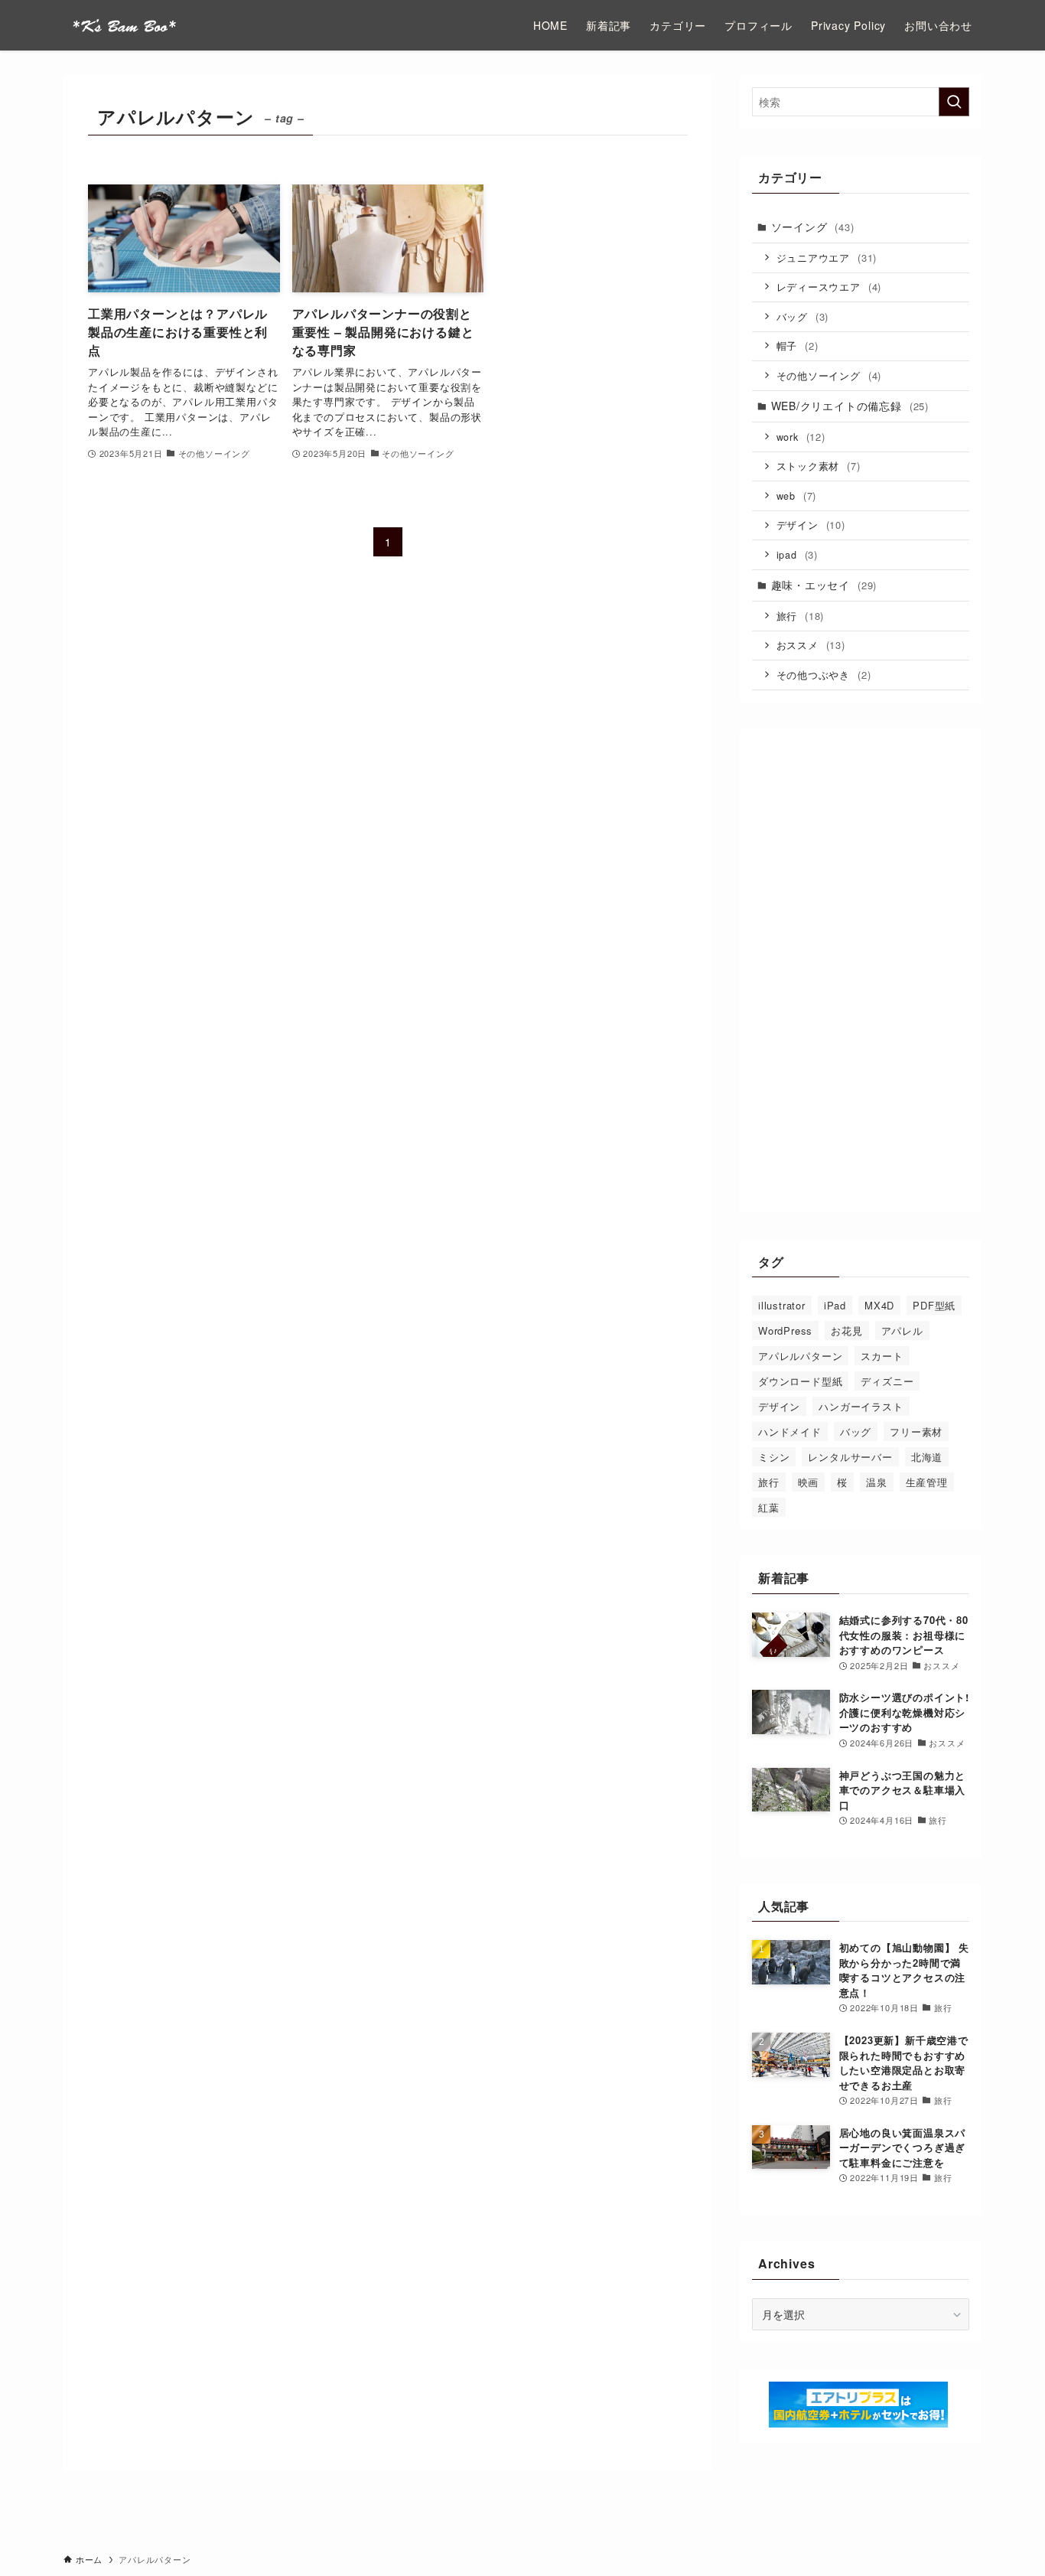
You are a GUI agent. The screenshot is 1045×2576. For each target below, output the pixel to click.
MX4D (879, 1305)
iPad (835, 1305)
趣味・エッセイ (824, 585)
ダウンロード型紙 (800, 1381)
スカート (882, 1356)
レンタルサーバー (850, 1457)
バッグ (803, 316)
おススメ (811, 645)
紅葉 (769, 1507)
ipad (797, 554)
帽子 (798, 346)
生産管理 (927, 1482)
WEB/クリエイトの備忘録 (850, 406)
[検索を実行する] (954, 102)
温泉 (877, 1482)
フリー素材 (916, 1431)
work (801, 437)
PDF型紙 (934, 1305)
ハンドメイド (790, 1431)
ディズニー (887, 1381)
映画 (809, 1482)
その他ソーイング (829, 375)
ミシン (774, 1457)
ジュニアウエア (827, 258)
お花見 (846, 1330)
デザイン (811, 525)
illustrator (782, 1305)
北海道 (927, 1457)
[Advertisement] (861, 971)
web (797, 496)
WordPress (785, 1330)
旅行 (801, 616)
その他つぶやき (824, 675)
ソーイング (813, 227)
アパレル (902, 1330)
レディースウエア (829, 287)
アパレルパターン (800, 1356)
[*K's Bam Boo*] (124, 25)
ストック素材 (819, 466)
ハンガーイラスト (861, 1406)
